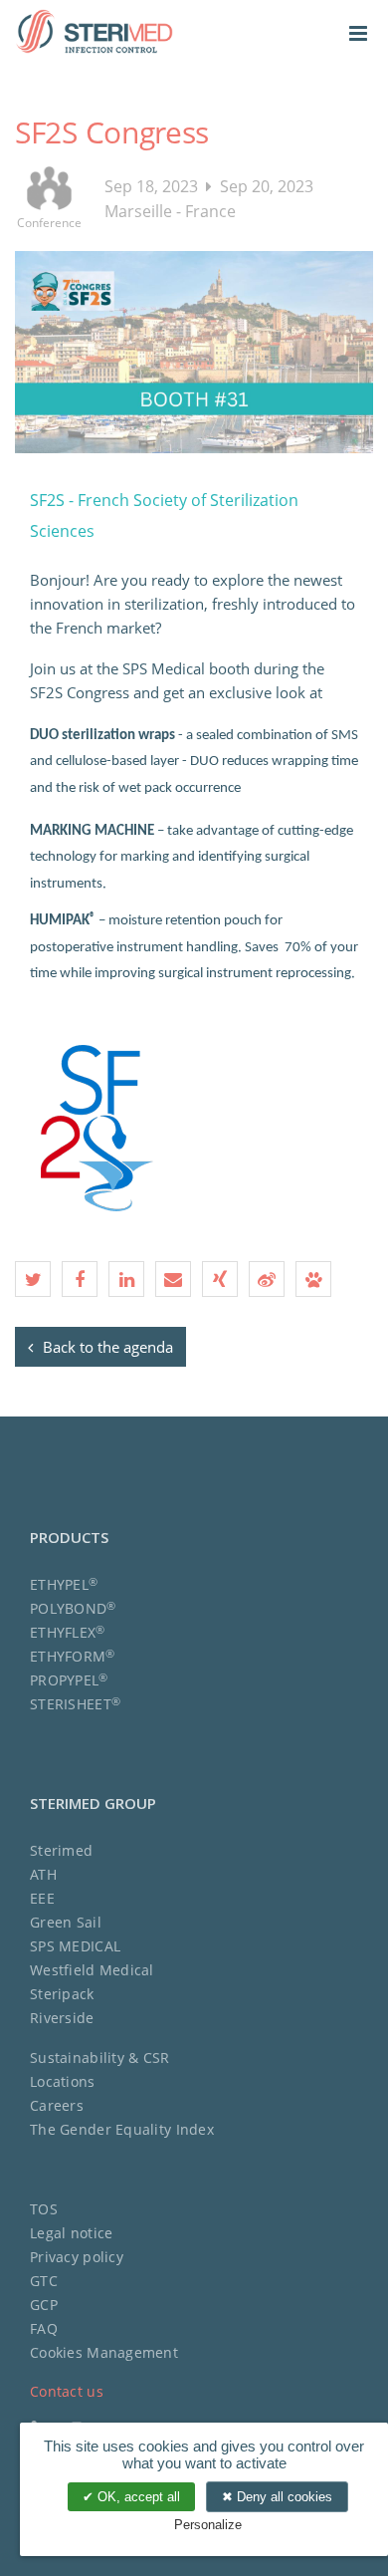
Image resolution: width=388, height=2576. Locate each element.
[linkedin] (126, 1279)
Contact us (67, 2391)
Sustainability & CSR (100, 2058)
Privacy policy (77, 2257)
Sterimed (61, 1850)
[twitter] (33, 1279)
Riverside (62, 2018)
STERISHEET (75, 1704)
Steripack (62, 1994)
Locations (63, 2081)
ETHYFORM (73, 1656)
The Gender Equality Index (122, 2129)
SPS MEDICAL (75, 1946)
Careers (57, 2105)
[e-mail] (173, 1279)
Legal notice (71, 2233)
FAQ (44, 2328)
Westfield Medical (92, 1970)
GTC (44, 2281)
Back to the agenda (106, 1347)
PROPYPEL (69, 1680)
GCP (44, 2305)
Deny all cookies (283, 2497)
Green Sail (66, 1922)
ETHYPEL (64, 1584)
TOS (44, 2209)
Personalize (208, 2525)
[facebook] (80, 1279)
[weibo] (267, 1279)
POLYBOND (73, 1608)
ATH (43, 1874)
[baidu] (313, 1279)
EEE (42, 1898)
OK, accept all (137, 2497)
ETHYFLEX (68, 1632)
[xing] (220, 1279)
